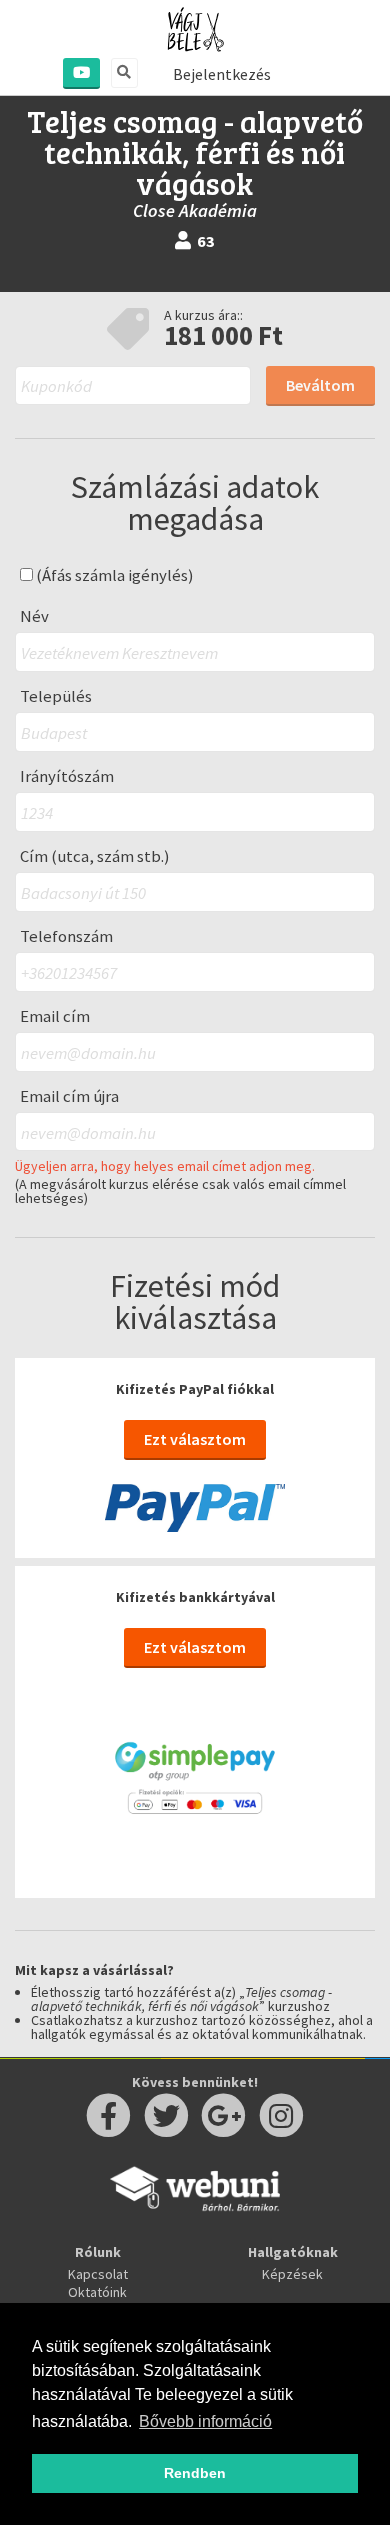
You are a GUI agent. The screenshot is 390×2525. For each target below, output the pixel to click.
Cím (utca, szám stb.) (95, 856)
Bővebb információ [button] (205, 2421)
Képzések (292, 2274)
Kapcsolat (98, 2274)
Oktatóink (97, 2292)
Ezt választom (195, 1439)
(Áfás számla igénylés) (113, 575)
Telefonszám (66, 936)
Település (56, 696)
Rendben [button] (195, 2473)
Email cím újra (69, 1096)
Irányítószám (67, 776)
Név (34, 616)
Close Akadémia (195, 210)
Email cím (55, 1016)
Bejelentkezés (222, 74)
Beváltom (320, 385)
